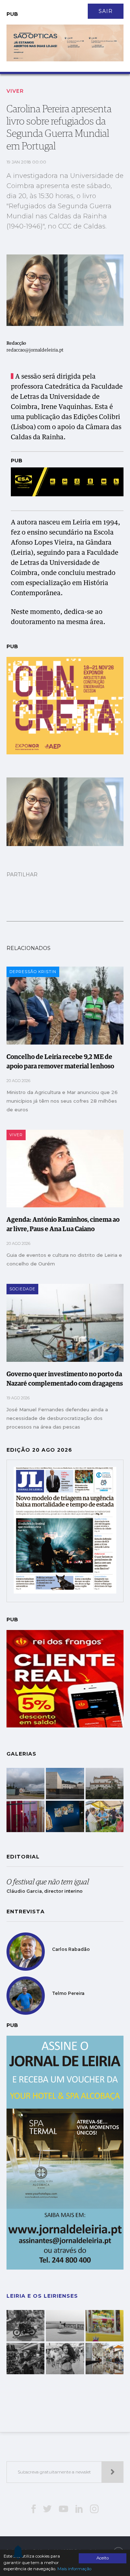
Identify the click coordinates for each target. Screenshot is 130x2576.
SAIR (106, 11)
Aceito (103, 2558)
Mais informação (74, 2569)
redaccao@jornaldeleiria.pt (35, 350)
